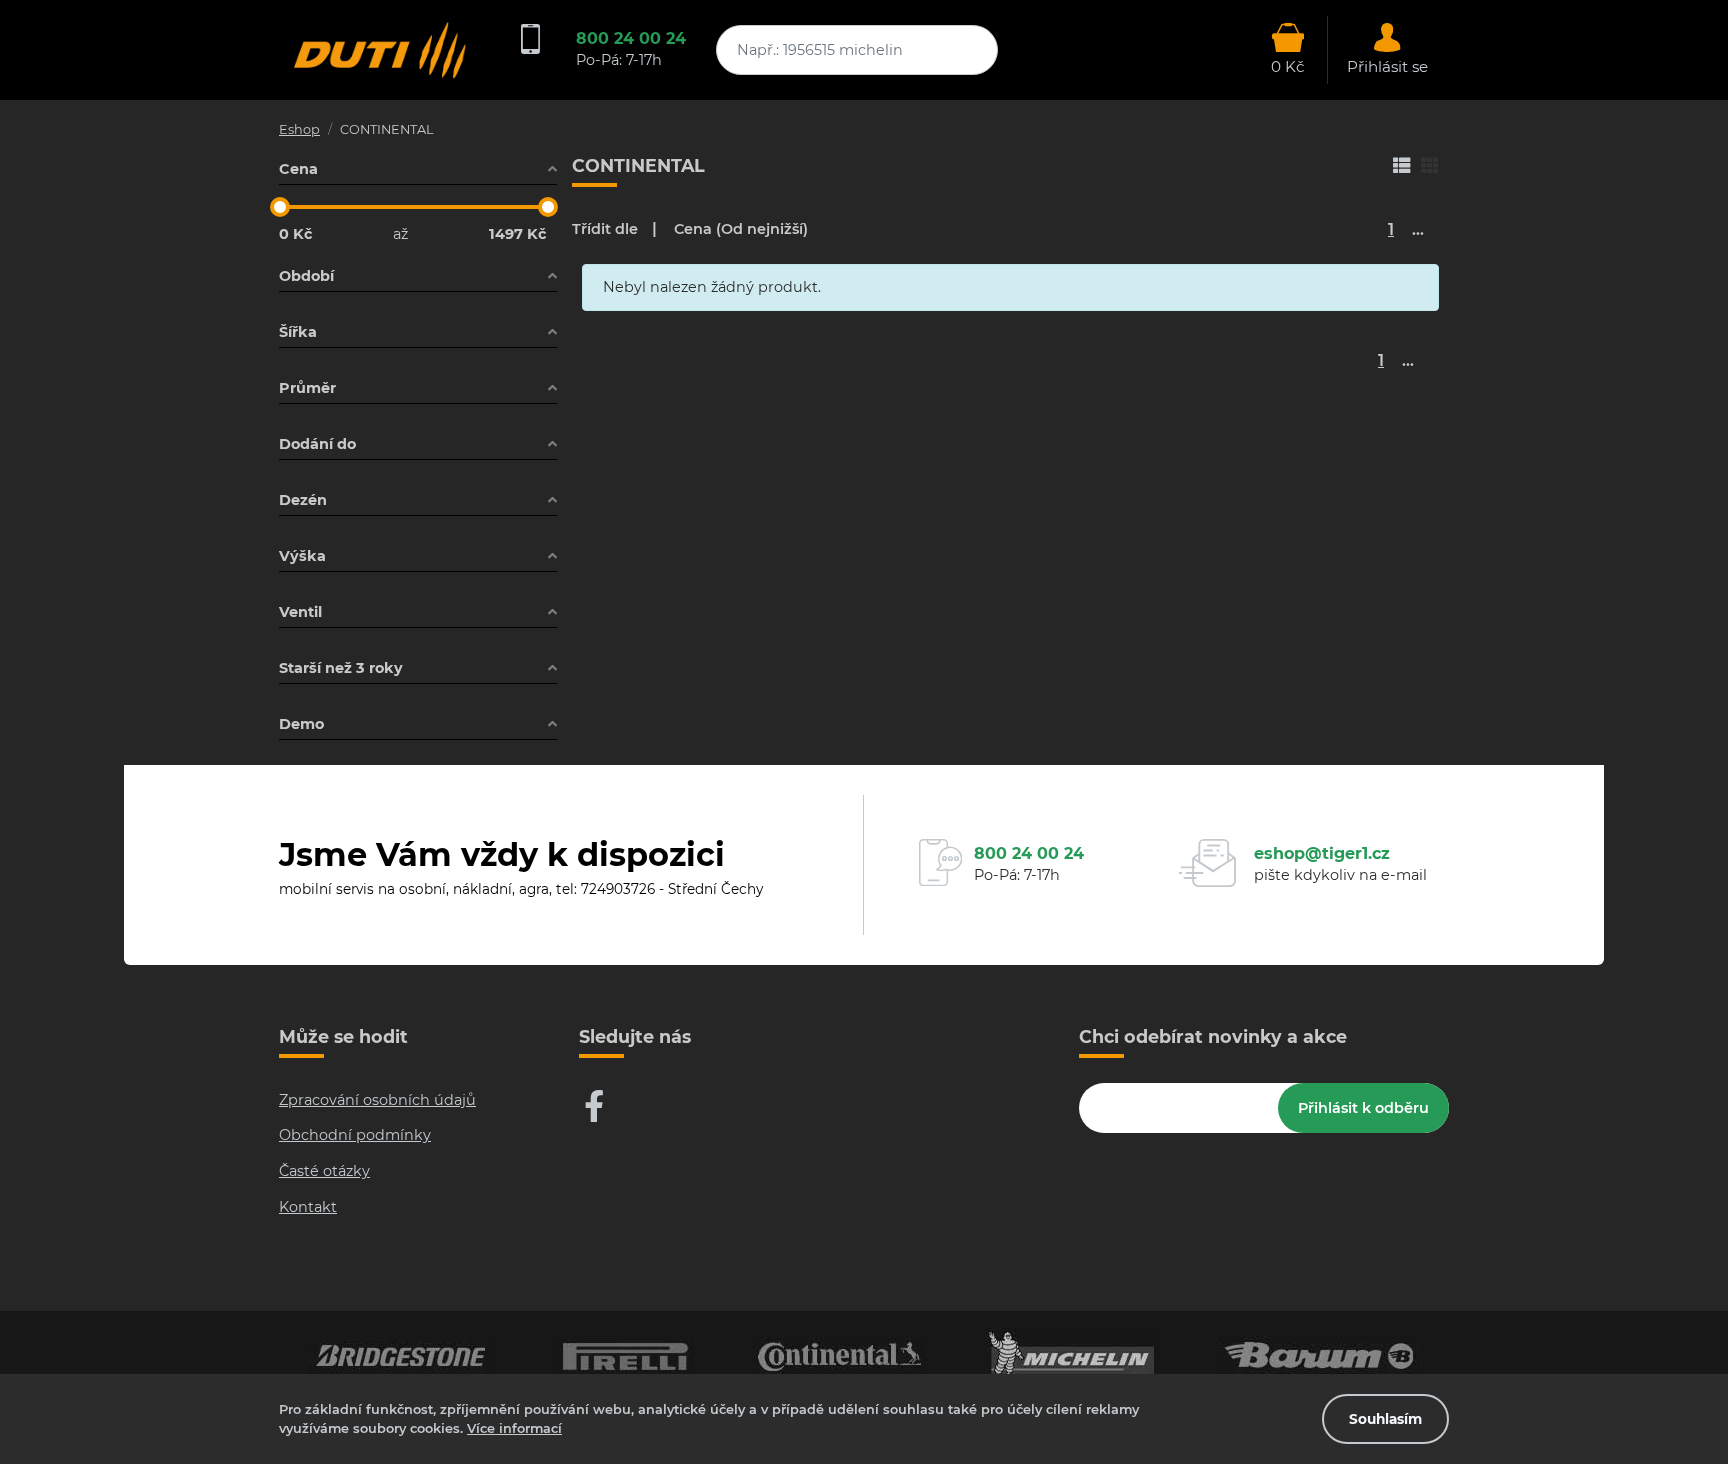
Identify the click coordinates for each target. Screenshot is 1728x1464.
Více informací (514, 1428)
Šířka (298, 332)
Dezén (303, 500)
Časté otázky (324, 1171)
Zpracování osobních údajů (377, 1100)
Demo (301, 724)
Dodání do (317, 444)
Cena (298, 169)
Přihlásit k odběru (1363, 1108)
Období (306, 276)
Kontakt (308, 1207)
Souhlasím (1385, 1419)
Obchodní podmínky (355, 1135)
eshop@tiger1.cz (1322, 853)
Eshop (299, 129)
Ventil (300, 612)
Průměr (307, 388)
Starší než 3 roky (341, 668)
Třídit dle (605, 229)
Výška (302, 556)
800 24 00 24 (631, 38)
